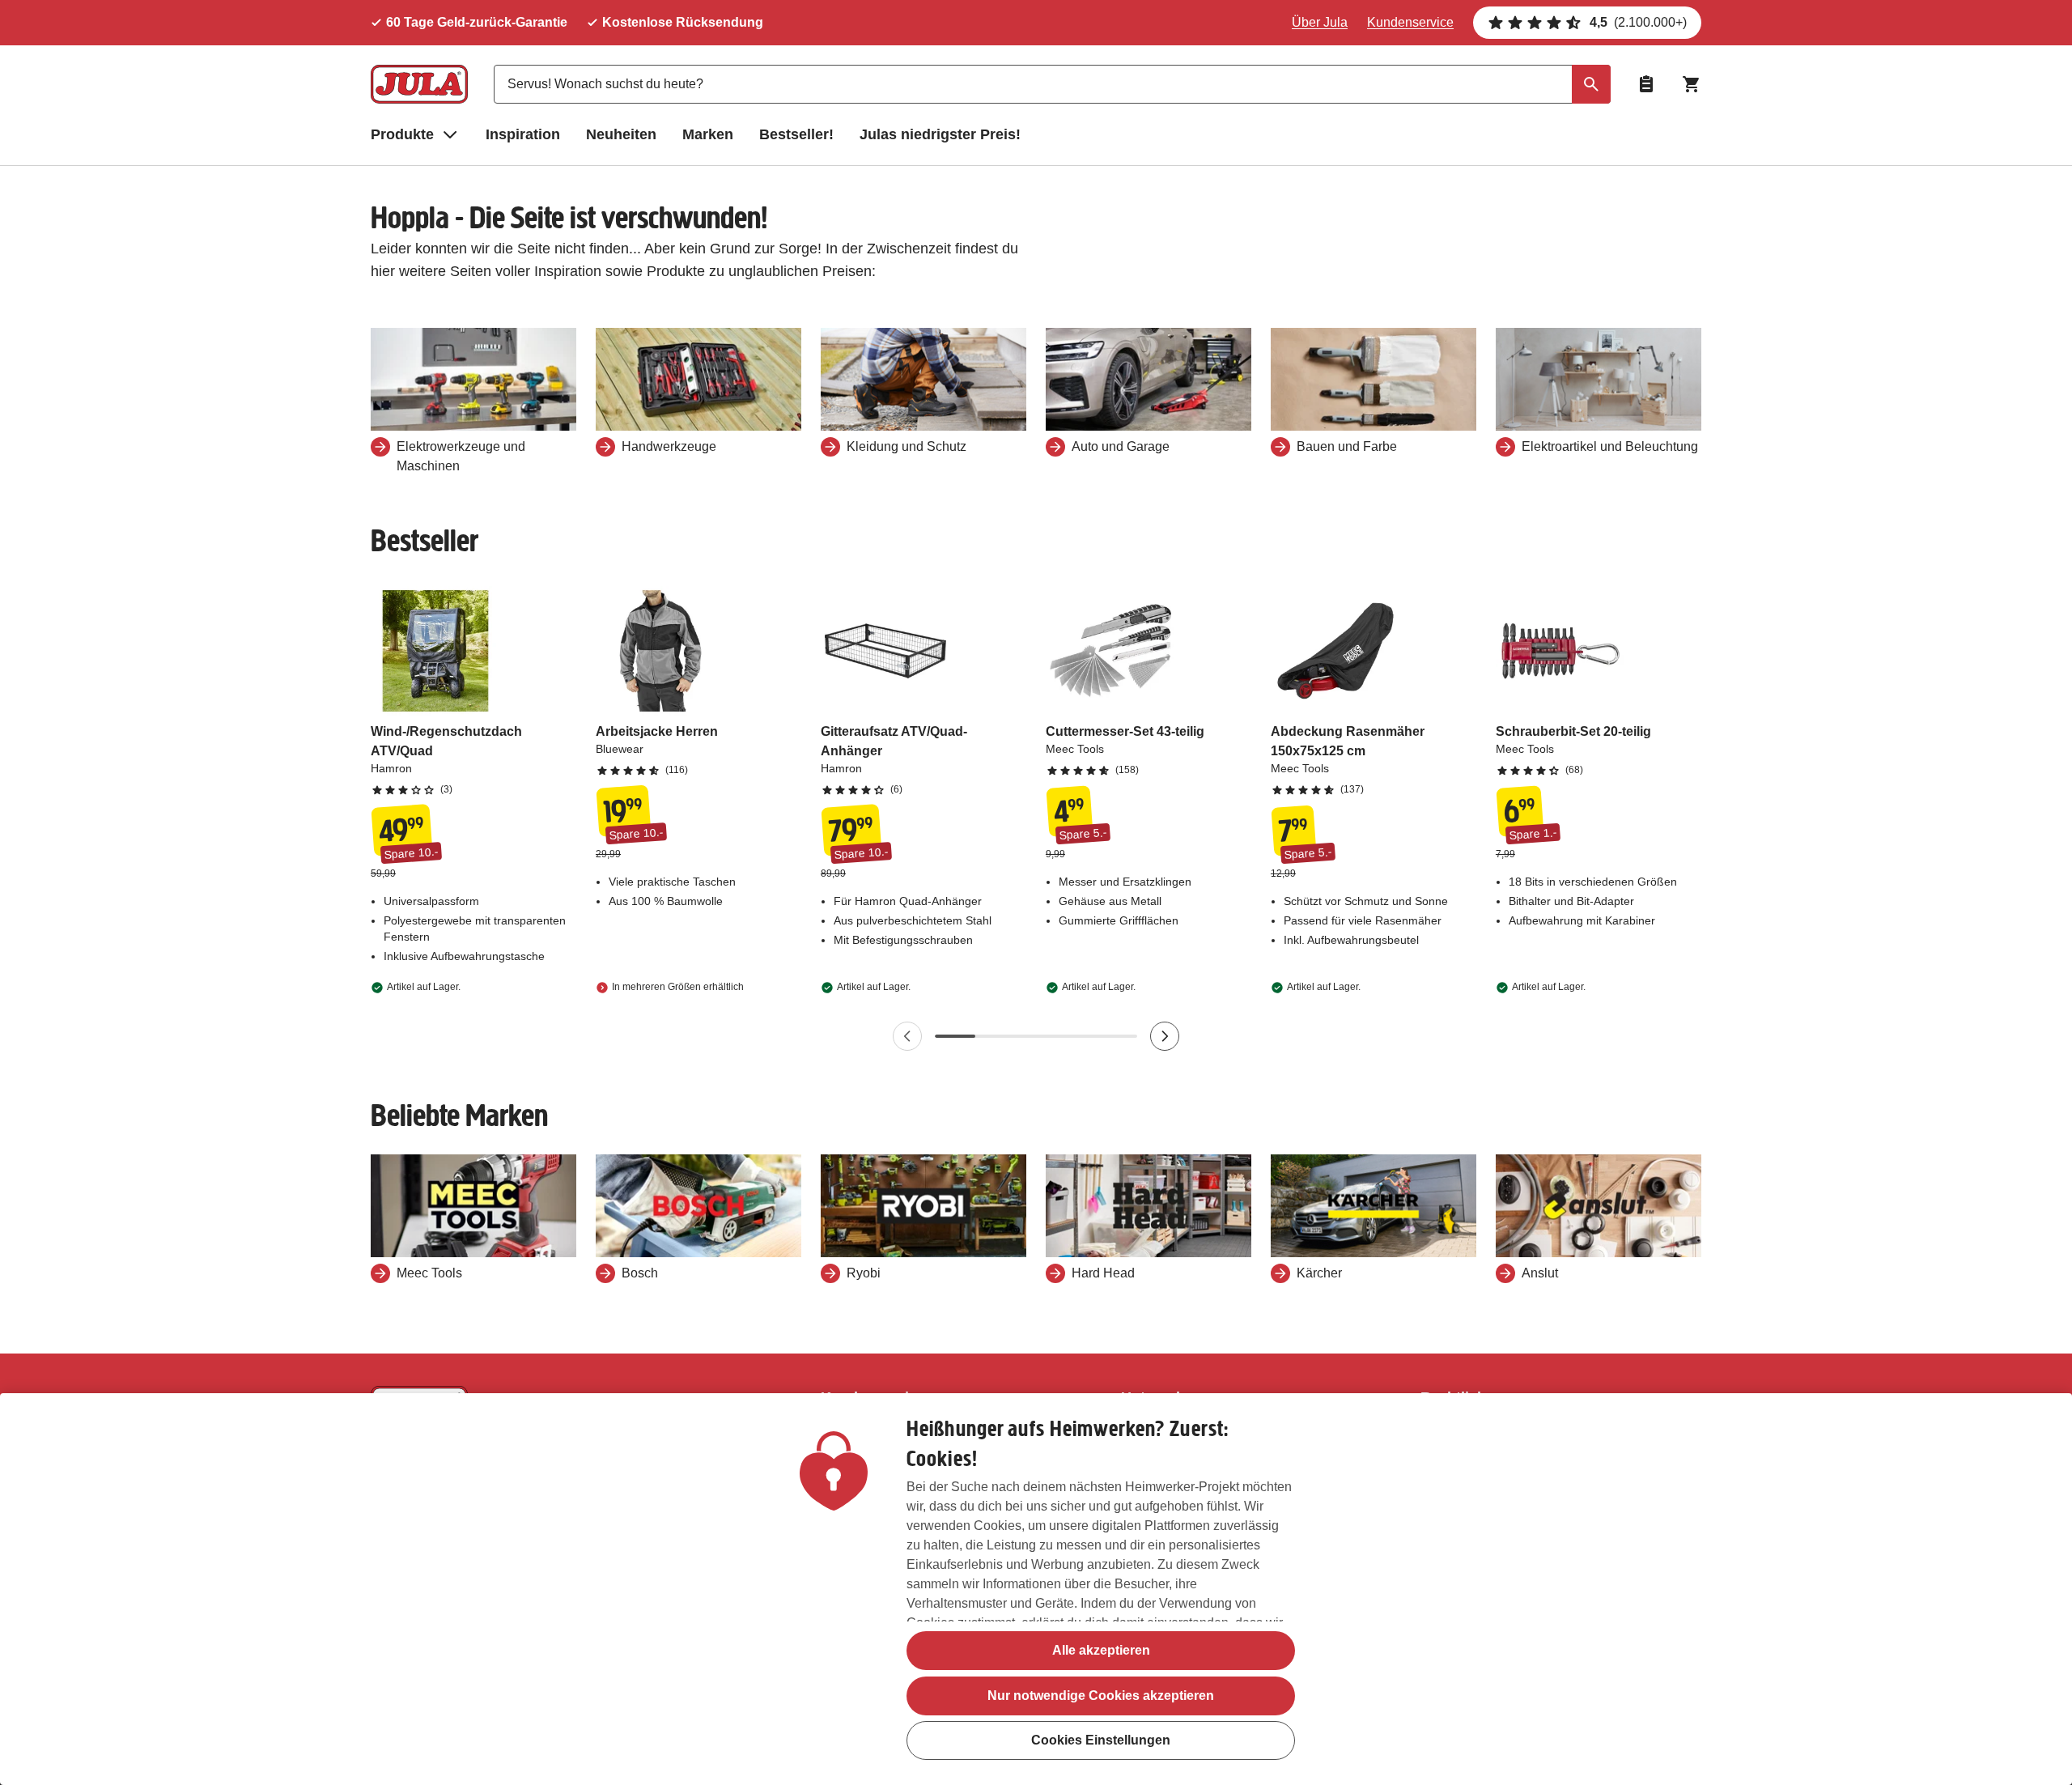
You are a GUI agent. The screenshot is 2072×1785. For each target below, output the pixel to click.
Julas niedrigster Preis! (940, 134)
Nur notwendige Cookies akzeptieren (1101, 1696)
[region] (1036, 1589)
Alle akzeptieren (1101, 1650)
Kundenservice (1410, 22)
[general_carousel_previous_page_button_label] (907, 1036)
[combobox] (1052, 84)
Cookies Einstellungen (1101, 1741)
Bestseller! (796, 134)
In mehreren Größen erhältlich (678, 987)
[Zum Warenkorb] (1692, 84)
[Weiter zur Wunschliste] (1646, 84)
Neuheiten (621, 134)
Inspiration (523, 134)
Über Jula (1320, 22)
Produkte (402, 134)
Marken (708, 134)
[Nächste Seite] (1165, 1036)
